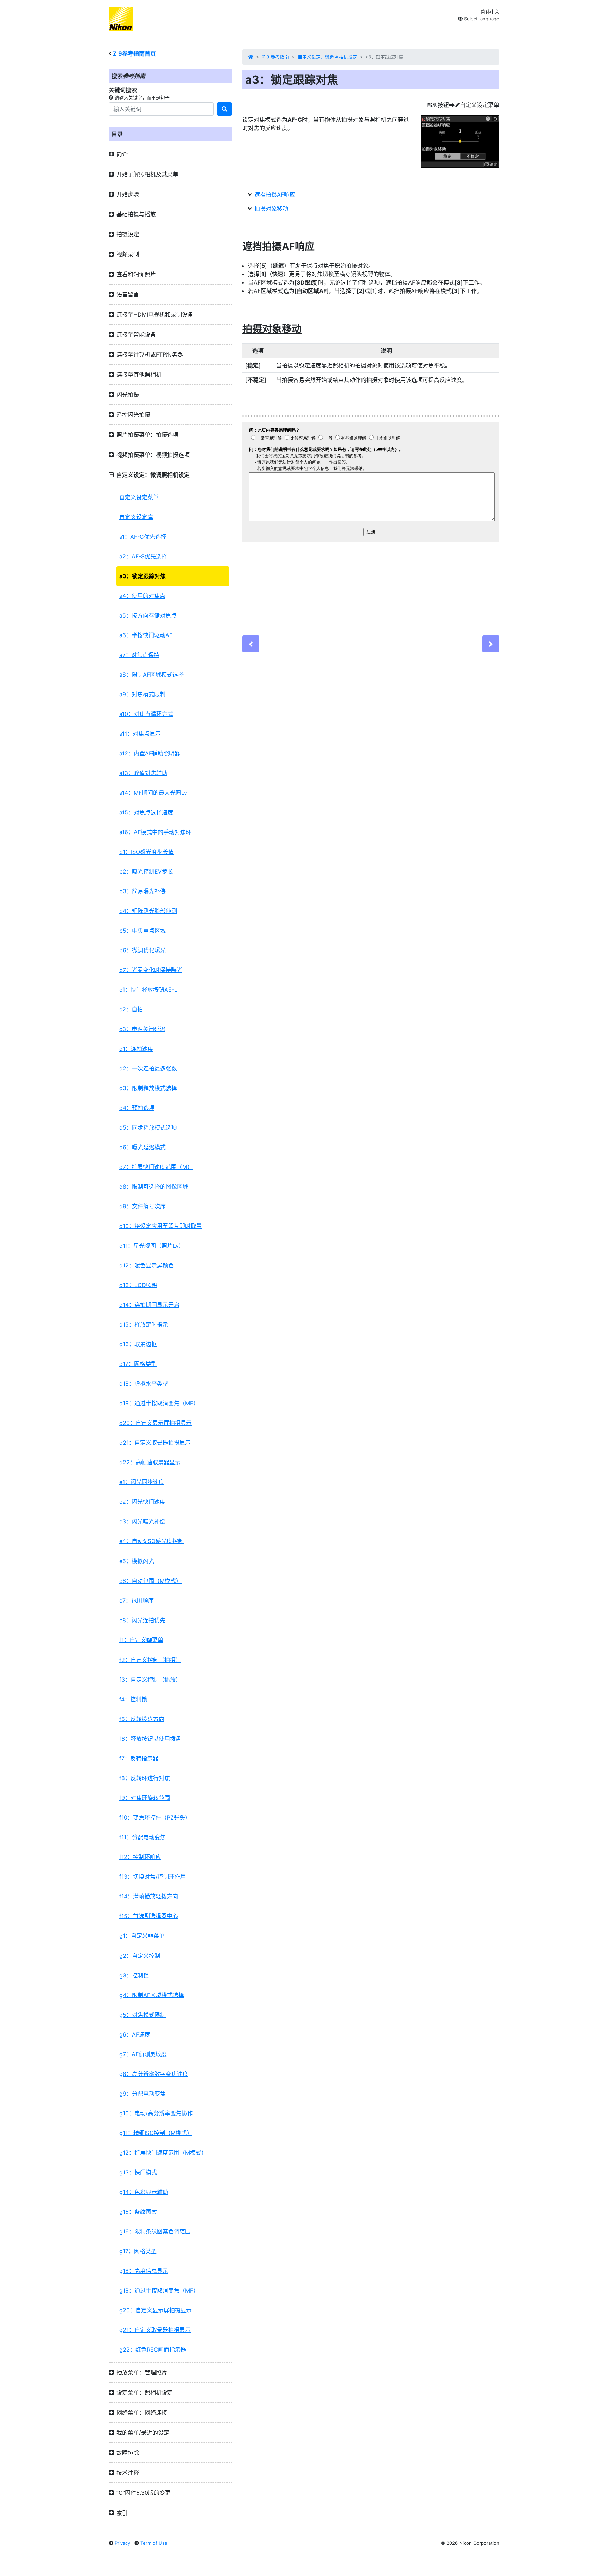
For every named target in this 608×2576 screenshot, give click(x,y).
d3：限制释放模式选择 (148, 1088)
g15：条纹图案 (138, 2212)
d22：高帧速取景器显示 (150, 1462)
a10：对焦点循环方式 (146, 714)
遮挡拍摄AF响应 (275, 194)
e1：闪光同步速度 (142, 1482)
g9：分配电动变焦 (142, 2094)
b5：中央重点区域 (142, 931)
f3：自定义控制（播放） (150, 1680)
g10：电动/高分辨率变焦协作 (156, 2113)
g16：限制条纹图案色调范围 (155, 2231)
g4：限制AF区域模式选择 (152, 1995)
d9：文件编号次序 (142, 1206)
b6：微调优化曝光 (142, 950)
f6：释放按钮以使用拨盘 (150, 1739)
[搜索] (224, 109)
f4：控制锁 (133, 1699)
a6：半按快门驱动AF (146, 635)
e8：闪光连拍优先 (142, 1620)
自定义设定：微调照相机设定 (327, 57)
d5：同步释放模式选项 (148, 1127)
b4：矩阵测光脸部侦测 (148, 911)
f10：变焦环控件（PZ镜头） (155, 1817)
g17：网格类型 (138, 2251)
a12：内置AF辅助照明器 (150, 753)
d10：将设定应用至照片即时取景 (161, 1226)
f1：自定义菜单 (141, 1640)
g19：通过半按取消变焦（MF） (159, 2290)
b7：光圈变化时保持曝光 (151, 970)
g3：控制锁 (134, 1975)
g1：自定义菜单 (142, 1936)
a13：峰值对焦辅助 (143, 773)
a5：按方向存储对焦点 (148, 615)
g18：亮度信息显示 (144, 2271)
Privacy (122, 2543)
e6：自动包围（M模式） (150, 1581)
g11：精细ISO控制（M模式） (156, 2133)
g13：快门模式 (138, 2172)
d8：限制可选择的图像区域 (154, 1187)
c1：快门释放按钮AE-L (148, 990)
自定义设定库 (136, 517)
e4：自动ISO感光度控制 (151, 1541)
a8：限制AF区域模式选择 (151, 675)
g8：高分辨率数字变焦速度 (154, 2074)
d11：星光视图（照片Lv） (152, 1246)
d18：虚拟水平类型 (144, 1383)
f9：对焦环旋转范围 (145, 1798)
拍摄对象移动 (271, 209)
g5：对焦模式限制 (142, 2015)
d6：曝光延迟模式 (142, 1147)
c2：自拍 (131, 1009)
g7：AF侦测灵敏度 (143, 2054)
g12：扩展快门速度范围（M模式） (163, 2153)
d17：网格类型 (138, 1364)
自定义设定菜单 (139, 497)
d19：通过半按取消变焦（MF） (159, 1403)
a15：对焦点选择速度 (146, 812)
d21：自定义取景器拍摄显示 (155, 1443)
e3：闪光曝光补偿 (142, 1521)
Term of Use (154, 2543)
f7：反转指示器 (139, 1758)
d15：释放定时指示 (144, 1324)
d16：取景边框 (138, 1344)
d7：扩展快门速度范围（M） (156, 1167)
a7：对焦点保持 (139, 655)
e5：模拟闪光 (137, 1561)
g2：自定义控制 (140, 1956)
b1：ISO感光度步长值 (147, 852)
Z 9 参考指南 (275, 57)
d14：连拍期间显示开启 (149, 1305)
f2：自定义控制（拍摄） (150, 1660)
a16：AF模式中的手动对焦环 (155, 832)
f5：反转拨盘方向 (142, 1719)
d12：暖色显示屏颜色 (147, 1265)
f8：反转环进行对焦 (145, 1778)
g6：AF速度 (135, 2034)
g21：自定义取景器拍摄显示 (155, 2330)
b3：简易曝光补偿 (142, 891)
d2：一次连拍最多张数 (148, 1068)
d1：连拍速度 (136, 1049)
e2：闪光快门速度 (142, 1502)
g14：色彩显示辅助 (144, 2192)
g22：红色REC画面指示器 (153, 2350)
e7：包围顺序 (137, 1600)
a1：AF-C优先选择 (143, 537)
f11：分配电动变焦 (142, 1837)
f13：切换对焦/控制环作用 (153, 1877)
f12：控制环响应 (140, 1857)
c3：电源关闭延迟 (142, 1029)
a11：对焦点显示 (140, 734)
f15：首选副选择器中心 (149, 1916)
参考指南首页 (134, 53)
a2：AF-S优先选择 (143, 556)
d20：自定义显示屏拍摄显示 (156, 1423)
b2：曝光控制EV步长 (146, 871)
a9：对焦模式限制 (142, 694)
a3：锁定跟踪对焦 (142, 576)
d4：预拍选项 (137, 1108)
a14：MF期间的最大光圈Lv (153, 793)
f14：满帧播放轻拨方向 (149, 1896)
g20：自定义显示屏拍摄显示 (156, 2310)
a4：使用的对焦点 (142, 596)
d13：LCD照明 (138, 1285)
